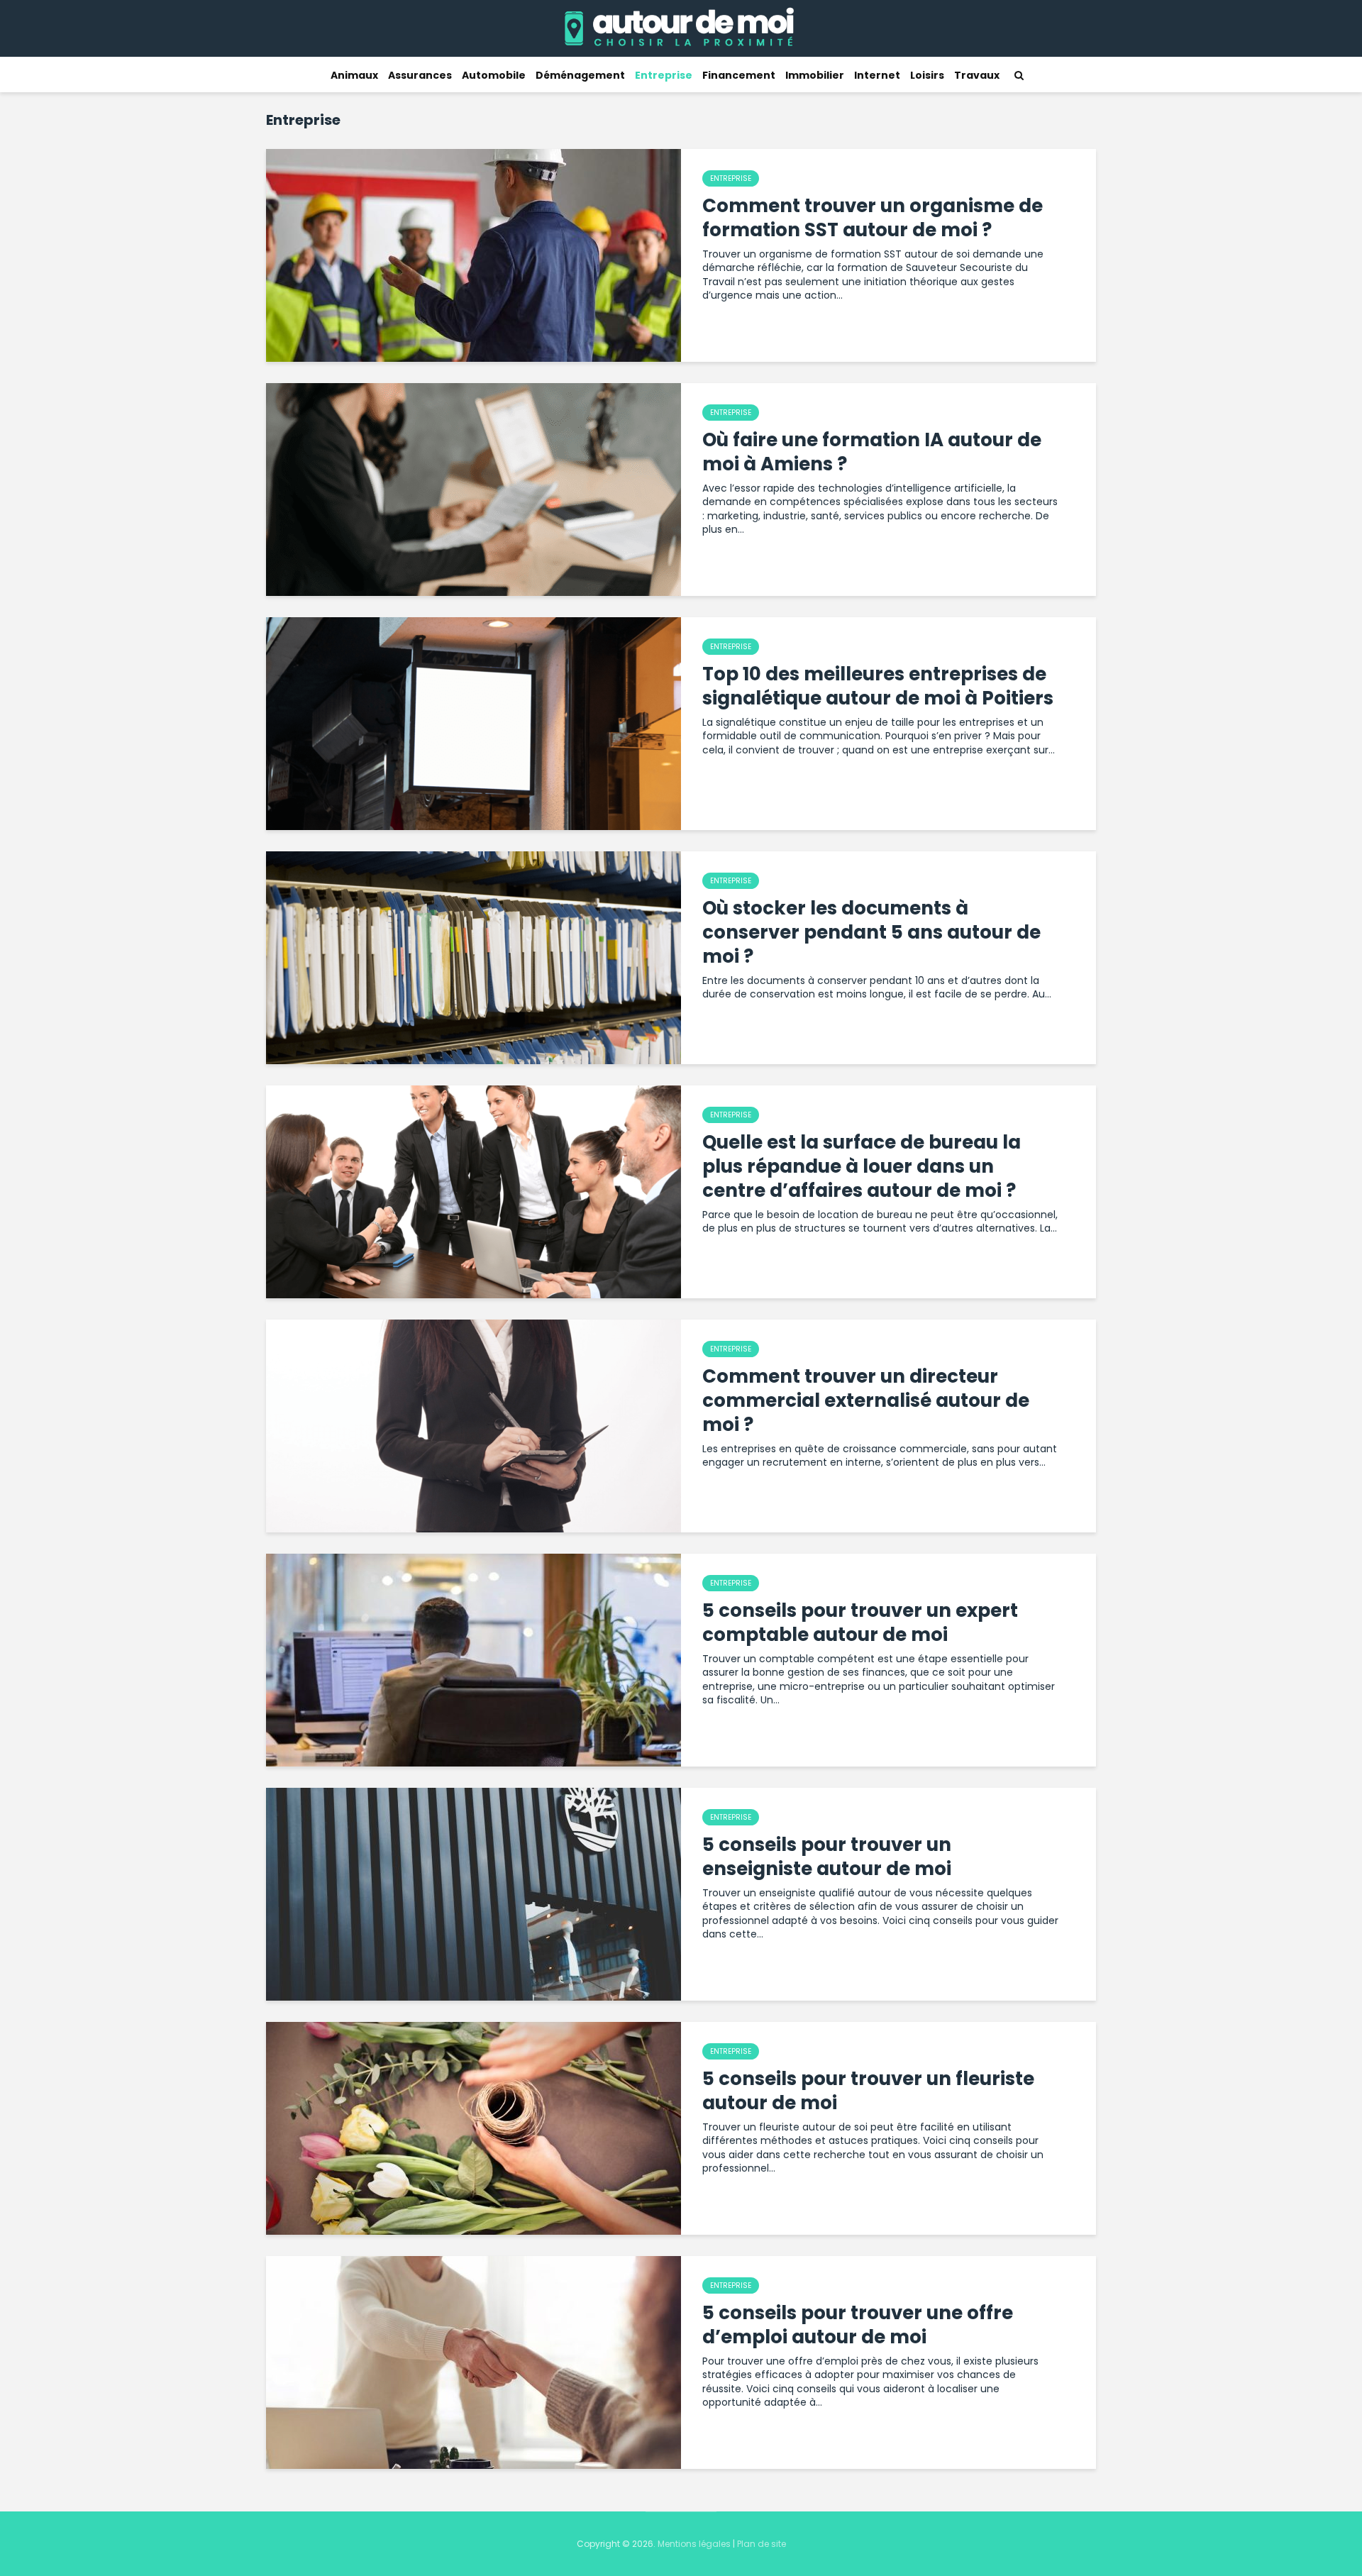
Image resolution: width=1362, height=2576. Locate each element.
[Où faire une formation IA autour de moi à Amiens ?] (474, 489)
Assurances (420, 75)
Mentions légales (694, 2544)
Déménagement (580, 75)
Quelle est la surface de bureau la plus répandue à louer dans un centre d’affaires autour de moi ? (862, 1166)
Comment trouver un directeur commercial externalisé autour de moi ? (866, 1400)
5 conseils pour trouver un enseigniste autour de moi (827, 1857)
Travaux (977, 75)
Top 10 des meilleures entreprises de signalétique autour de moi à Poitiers (878, 686)
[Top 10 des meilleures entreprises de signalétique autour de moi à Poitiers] (474, 723)
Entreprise (664, 75)
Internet (877, 75)
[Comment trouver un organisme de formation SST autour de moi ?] (474, 255)
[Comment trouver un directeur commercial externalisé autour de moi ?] (474, 1425)
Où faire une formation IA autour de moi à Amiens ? (872, 452)
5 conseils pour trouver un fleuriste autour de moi (868, 2091)
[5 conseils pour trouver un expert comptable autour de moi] (474, 1659)
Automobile (494, 75)
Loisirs (927, 75)
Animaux (354, 75)
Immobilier (815, 75)
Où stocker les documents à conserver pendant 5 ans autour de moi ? (871, 932)
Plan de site (762, 2544)
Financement (739, 75)
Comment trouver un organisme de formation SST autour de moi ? (873, 218)
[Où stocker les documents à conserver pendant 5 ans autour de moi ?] (474, 957)
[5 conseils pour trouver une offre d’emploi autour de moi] (474, 2362)
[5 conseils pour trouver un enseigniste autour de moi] (474, 1894)
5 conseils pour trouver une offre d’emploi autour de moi (858, 2325)
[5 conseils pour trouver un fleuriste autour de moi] (474, 2128)
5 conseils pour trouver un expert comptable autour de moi (860, 1623)
